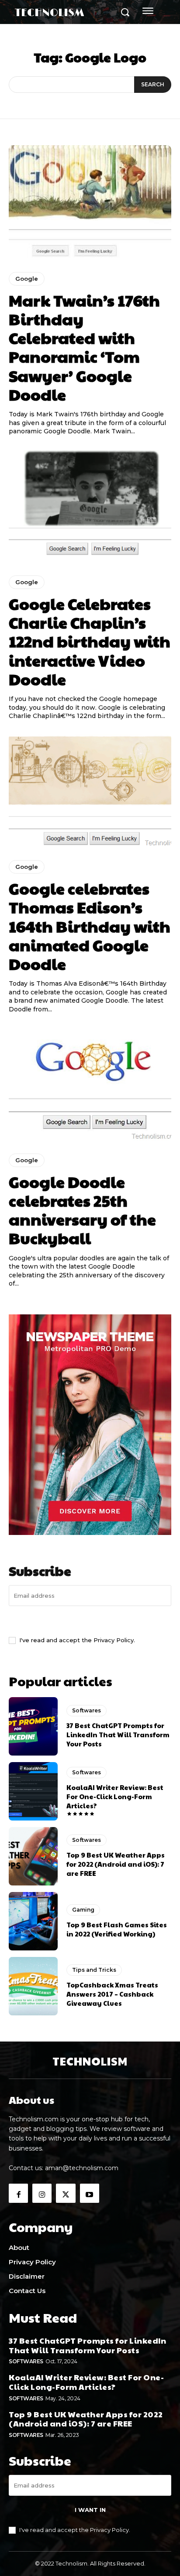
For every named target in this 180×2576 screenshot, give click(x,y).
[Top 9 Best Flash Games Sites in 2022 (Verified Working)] (33, 1921)
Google (27, 279)
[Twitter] (66, 2193)
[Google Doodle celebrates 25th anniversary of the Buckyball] (90, 1084)
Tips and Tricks (94, 1970)
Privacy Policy (114, 1640)
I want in (90, 1620)
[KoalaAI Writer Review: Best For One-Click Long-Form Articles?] (33, 1791)
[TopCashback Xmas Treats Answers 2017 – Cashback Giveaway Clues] (33, 1986)
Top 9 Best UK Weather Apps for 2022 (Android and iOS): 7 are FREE (116, 1864)
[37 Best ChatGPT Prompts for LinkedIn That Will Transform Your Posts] (33, 1726)
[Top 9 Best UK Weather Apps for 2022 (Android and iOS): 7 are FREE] (33, 1856)
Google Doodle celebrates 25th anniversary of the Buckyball (82, 1210)
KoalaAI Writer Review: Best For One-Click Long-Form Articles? (115, 1796)
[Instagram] (42, 2193)
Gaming (83, 1910)
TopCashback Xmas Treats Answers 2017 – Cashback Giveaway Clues (112, 1994)
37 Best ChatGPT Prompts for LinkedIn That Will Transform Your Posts (118, 1734)
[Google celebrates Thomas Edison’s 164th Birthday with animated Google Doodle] (90, 790)
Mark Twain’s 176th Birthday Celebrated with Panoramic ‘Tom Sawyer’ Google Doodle (84, 347)
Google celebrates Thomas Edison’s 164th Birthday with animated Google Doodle (90, 926)
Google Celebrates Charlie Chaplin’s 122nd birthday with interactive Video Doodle (90, 641)
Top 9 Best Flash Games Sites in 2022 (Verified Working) (117, 1929)
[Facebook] (18, 2193)
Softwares (87, 1710)
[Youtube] (90, 2193)
